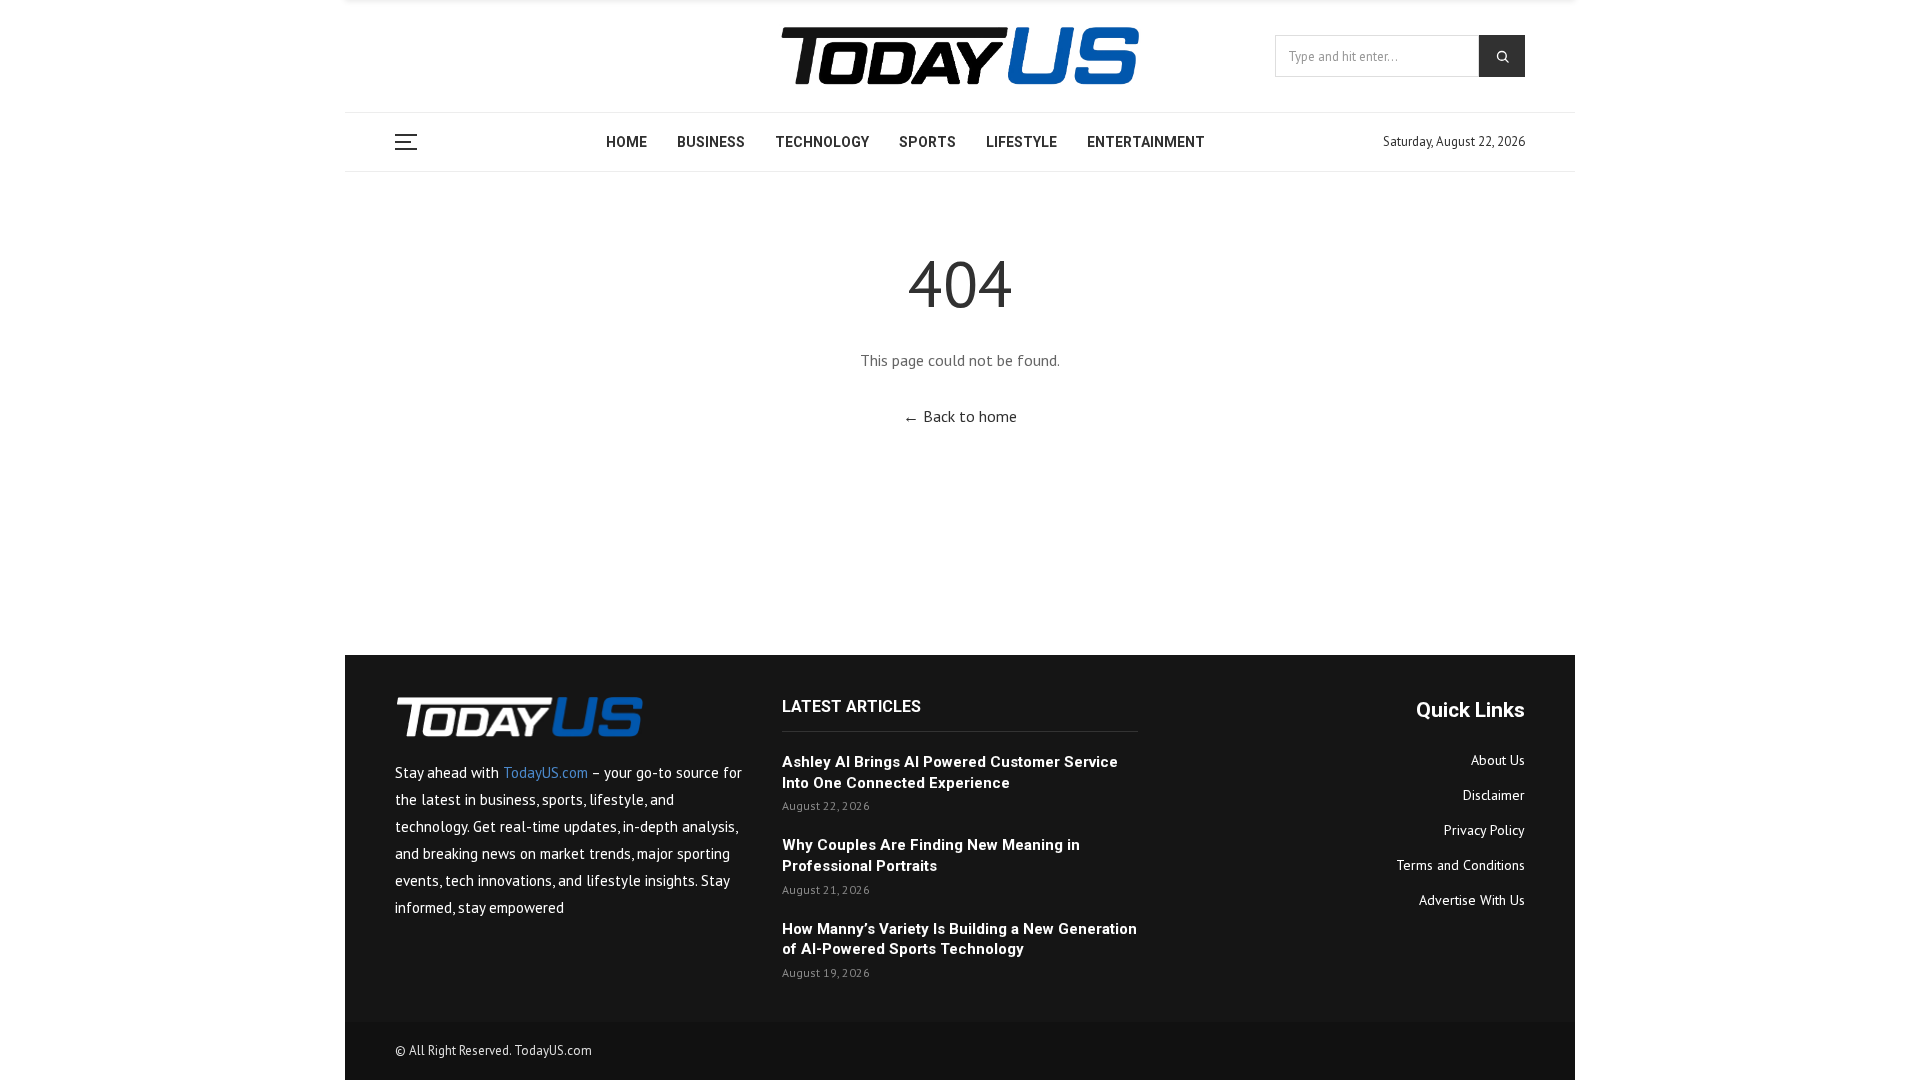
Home (626, 142)
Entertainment (1146, 142)
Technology (822, 142)
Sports (927, 142)
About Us (1498, 760)
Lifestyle (1021, 142)
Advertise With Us (1472, 900)
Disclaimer (1494, 795)
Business (711, 142)
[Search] (1502, 56)
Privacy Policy (1484, 830)
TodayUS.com (545, 772)
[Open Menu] (411, 142)
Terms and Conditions (1460, 865)
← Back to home (960, 416)
